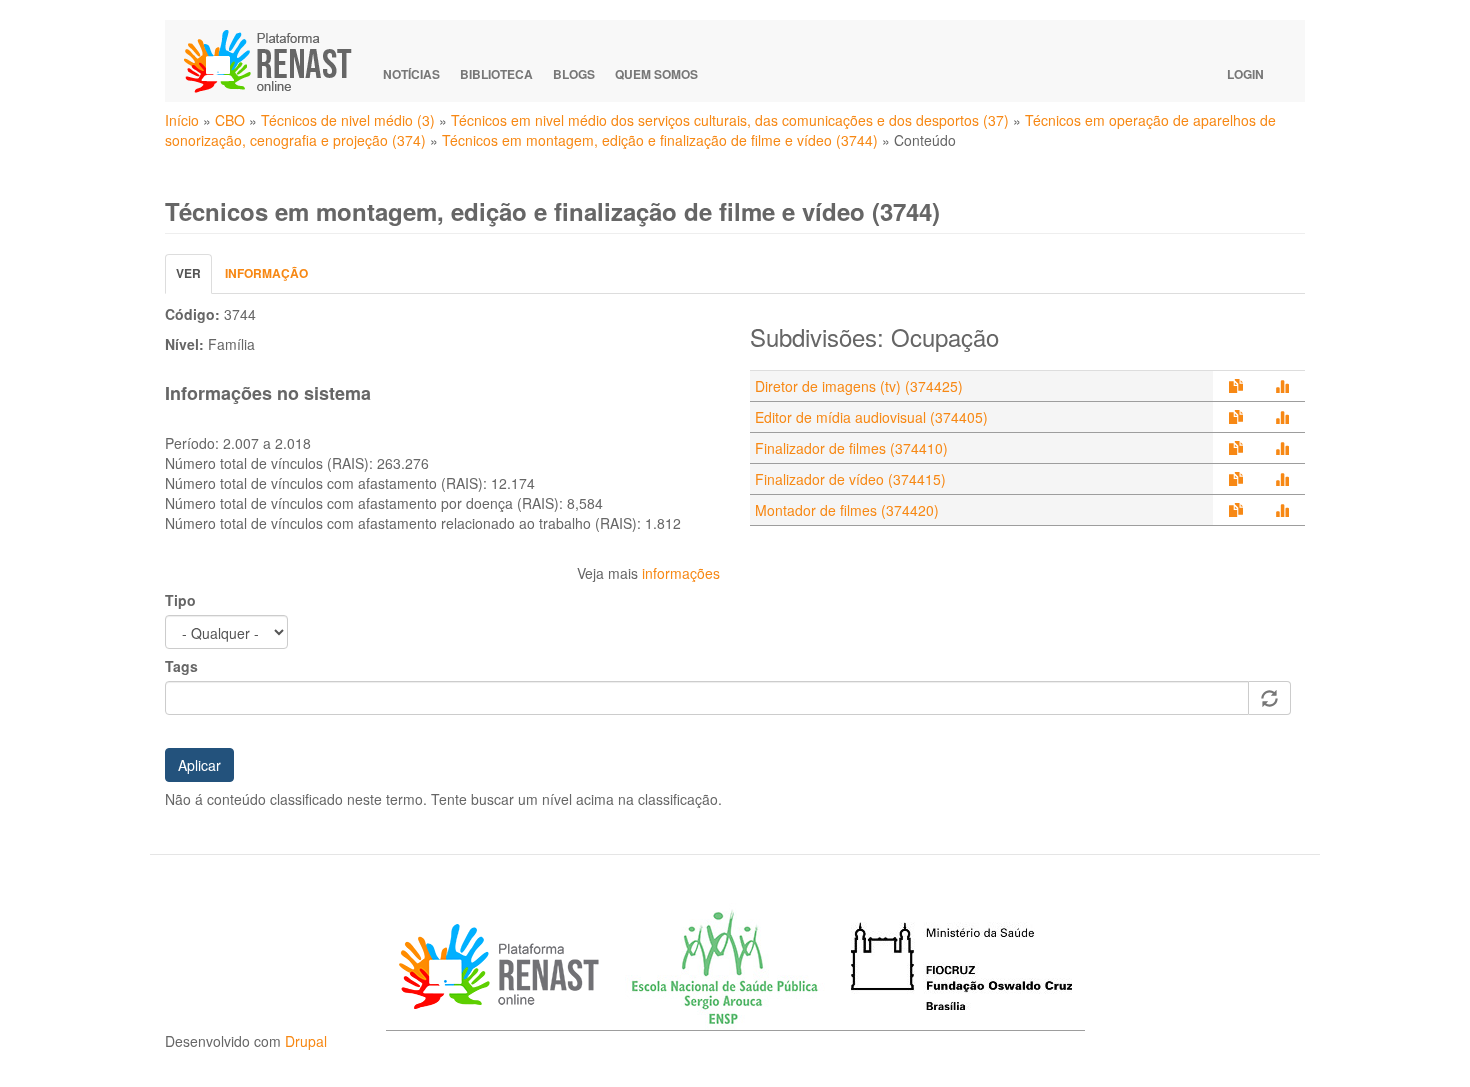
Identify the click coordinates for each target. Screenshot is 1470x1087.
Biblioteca (496, 74)
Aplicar (199, 765)
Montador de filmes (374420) (847, 510)
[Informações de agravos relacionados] (1282, 386)
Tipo (180, 600)
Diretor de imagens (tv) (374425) (859, 386)
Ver (194, 278)
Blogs (574, 74)
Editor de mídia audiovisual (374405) (871, 417)
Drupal (306, 1041)
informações (681, 573)
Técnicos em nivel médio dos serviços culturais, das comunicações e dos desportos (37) (730, 120)
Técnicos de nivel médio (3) (348, 120)
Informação (266, 273)
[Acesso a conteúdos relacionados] (1236, 386)
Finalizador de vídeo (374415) (850, 479)
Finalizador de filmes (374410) (851, 448)
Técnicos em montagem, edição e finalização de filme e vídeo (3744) (660, 140)
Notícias (411, 74)
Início (182, 120)
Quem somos (656, 74)
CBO (230, 120)
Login (1245, 74)
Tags (181, 666)
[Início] (277, 61)
